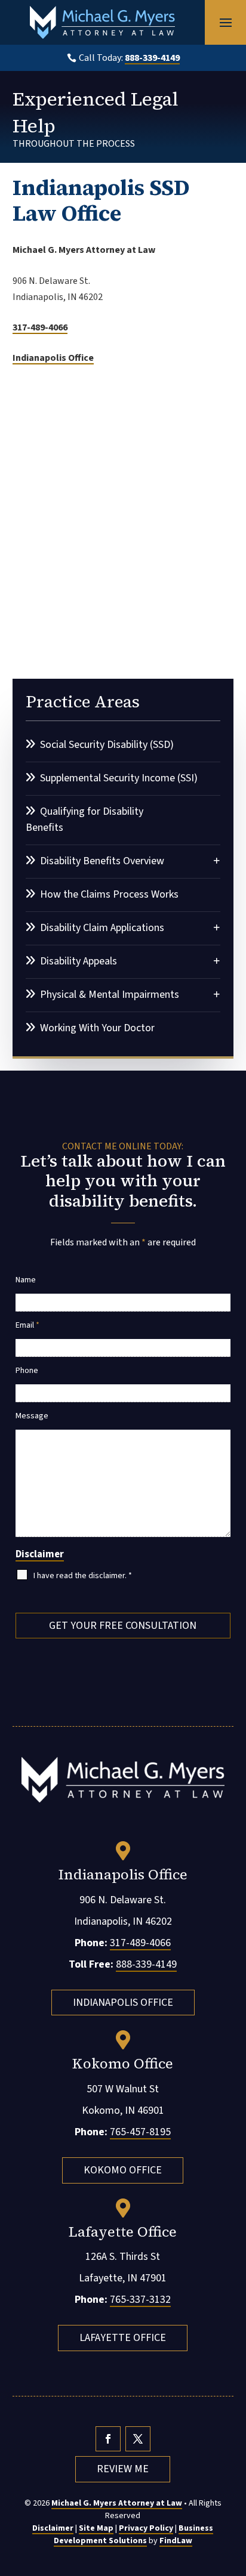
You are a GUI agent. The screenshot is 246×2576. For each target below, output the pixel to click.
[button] (226, 23)
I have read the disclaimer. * (83, 1576)
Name (26, 1280)
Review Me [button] (123, 2469)
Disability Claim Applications (102, 928)
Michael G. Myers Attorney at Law (117, 2503)
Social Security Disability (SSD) (107, 745)
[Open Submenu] (217, 860)
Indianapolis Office (53, 358)
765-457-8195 (140, 2132)
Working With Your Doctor (97, 1028)
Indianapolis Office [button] (123, 2003)
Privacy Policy (146, 2528)
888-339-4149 (152, 58)
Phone (27, 1371)
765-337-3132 (140, 2300)
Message (32, 1416)
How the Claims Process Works (109, 894)
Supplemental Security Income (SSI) (119, 778)
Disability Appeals (79, 961)
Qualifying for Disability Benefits (84, 820)
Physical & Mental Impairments (110, 995)
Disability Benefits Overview (102, 861)
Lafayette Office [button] (123, 2338)
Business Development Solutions (134, 2535)
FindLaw (176, 2541)
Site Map (96, 2528)
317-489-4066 (40, 327)
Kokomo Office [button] (123, 2170)
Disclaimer (40, 1554)
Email (27, 1325)
